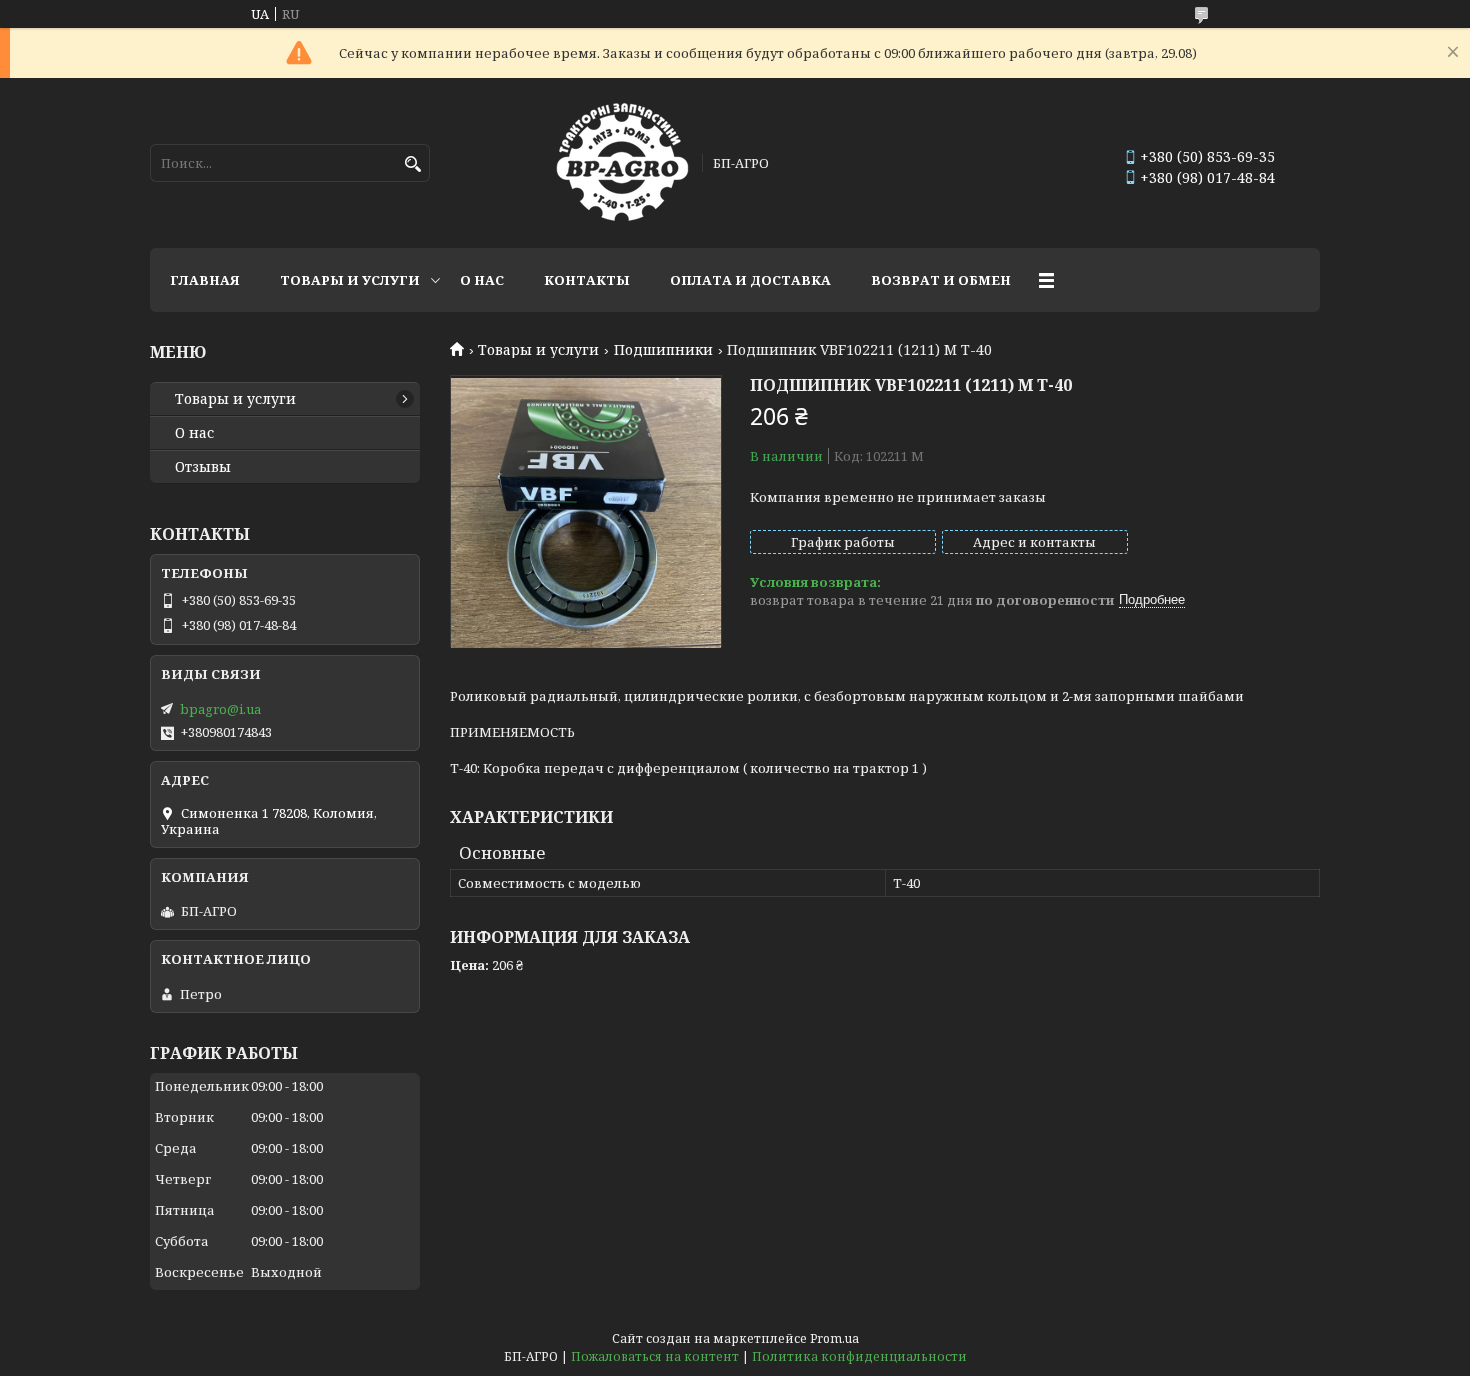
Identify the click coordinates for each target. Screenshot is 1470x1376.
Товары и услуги (350, 280)
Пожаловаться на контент (655, 1356)
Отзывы (203, 467)
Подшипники (663, 350)
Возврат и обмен (941, 280)
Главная (205, 280)
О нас (482, 280)
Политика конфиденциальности (859, 1356)
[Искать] (412, 164)
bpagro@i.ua (220, 709)
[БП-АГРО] (622, 163)
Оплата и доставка (750, 280)
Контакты (587, 280)
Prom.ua (834, 1338)
